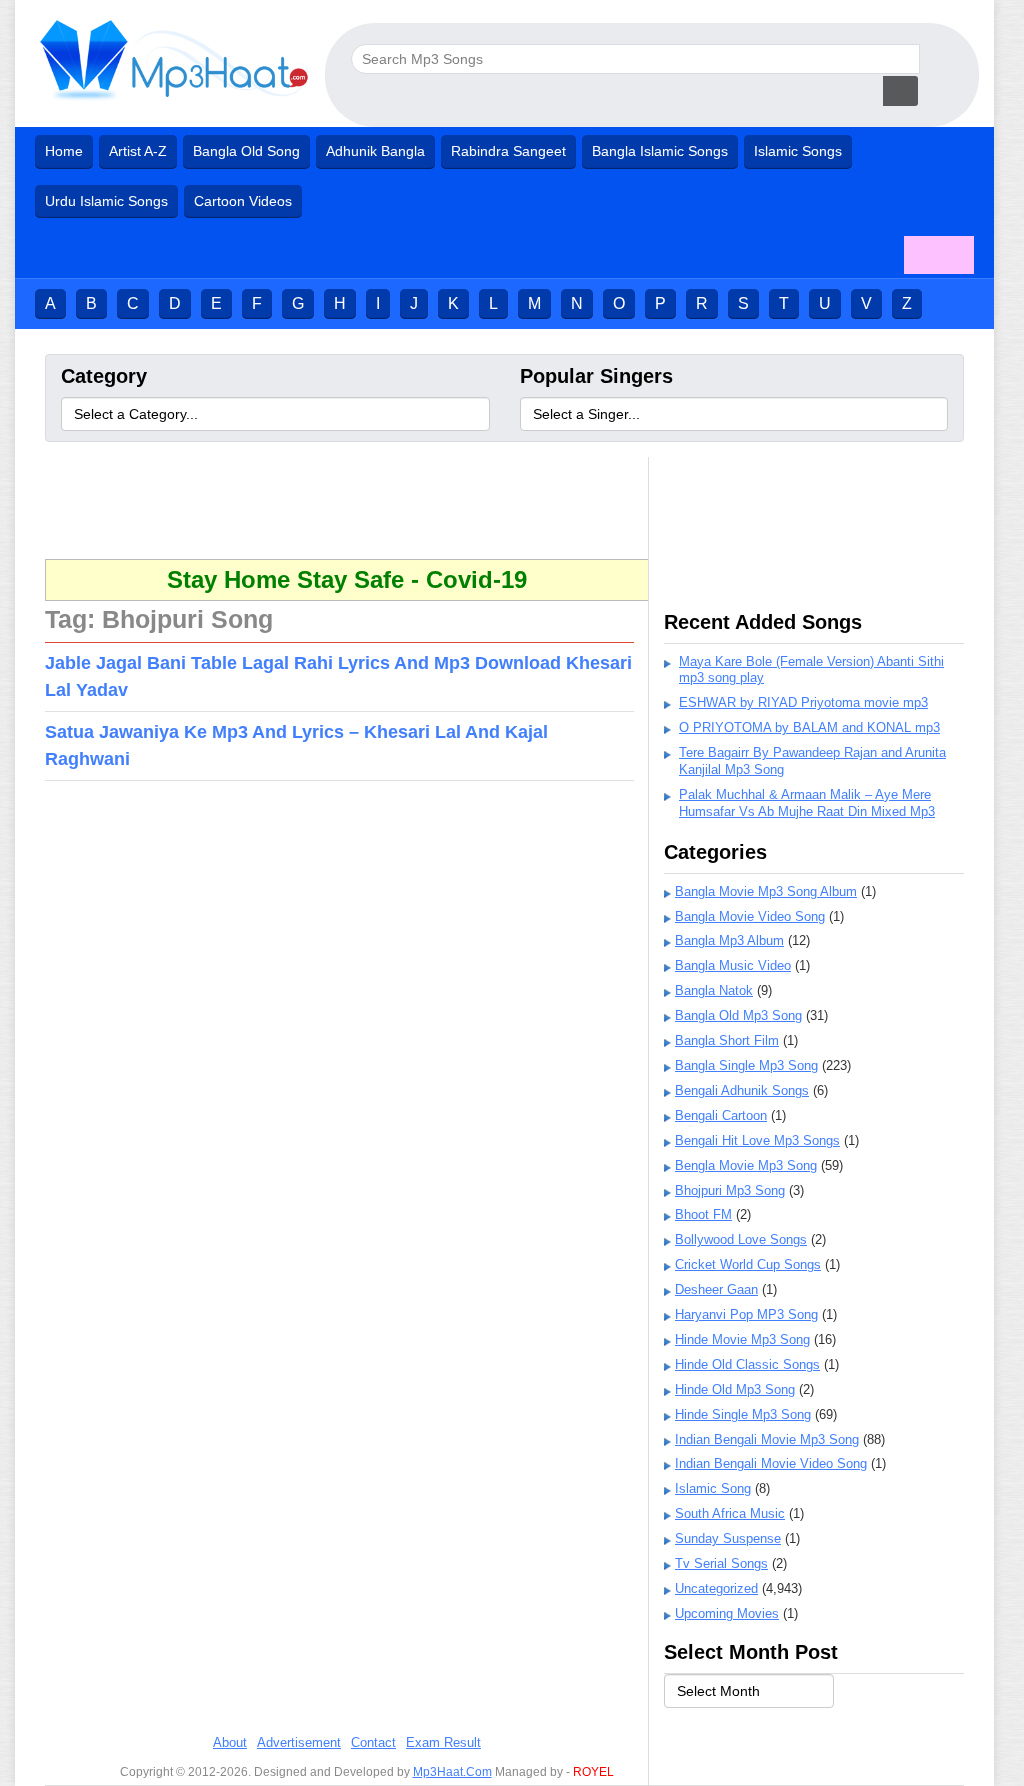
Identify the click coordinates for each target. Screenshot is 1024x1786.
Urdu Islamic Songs (106, 201)
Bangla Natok (714, 990)
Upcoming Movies (727, 1613)
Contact (373, 1742)
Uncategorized (716, 1588)
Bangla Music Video (733, 965)
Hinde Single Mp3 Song (743, 1414)
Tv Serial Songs (721, 1563)
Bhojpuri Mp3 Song (730, 1190)
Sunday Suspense (728, 1538)
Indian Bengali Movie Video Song (771, 1463)
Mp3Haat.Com (452, 1772)
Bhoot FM (703, 1214)
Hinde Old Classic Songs (747, 1364)
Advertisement (299, 1742)
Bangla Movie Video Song (750, 916)
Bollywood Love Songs (741, 1239)
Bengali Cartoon (721, 1115)
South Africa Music (730, 1513)
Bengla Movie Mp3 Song (746, 1165)
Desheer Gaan (716, 1289)
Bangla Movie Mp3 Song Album (766, 891)
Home (64, 151)
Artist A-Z (138, 151)
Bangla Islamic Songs (660, 151)
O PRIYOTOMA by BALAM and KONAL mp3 (809, 727)
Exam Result (443, 1742)
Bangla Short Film (727, 1040)
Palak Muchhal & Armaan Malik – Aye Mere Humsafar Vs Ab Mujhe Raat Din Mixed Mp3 (807, 803)
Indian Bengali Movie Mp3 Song (767, 1439)
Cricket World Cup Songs (748, 1264)
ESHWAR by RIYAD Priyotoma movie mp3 (803, 702)
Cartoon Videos (243, 201)
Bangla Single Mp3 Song (746, 1065)
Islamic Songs (798, 151)
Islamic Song (713, 1488)
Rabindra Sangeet (508, 151)
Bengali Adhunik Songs (742, 1090)
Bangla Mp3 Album (729, 940)
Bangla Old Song (246, 151)
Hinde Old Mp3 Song (735, 1389)
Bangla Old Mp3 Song (738, 1015)
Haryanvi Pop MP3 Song (746, 1314)
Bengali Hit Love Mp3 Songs (757, 1140)
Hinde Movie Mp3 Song (742, 1339)
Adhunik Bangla (375, 151)
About (230, 1742)
